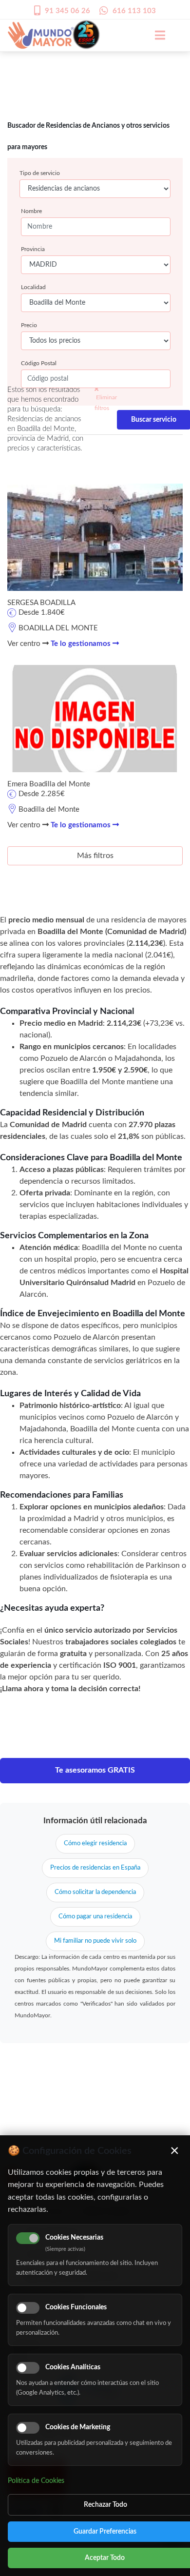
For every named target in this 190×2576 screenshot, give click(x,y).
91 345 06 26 (67, 11)
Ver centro (25, 644)
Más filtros (95, 856)
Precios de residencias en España (95, 1868)
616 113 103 (134, 11)
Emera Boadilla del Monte (49, 784)
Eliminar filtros (106, 403)
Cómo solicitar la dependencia (95, 1892)
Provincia (33, 249)
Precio (29, 325)
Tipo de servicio (40, 173)
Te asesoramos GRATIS (95, 1770)
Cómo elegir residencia (95, 1844)
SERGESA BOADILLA (41, 603)
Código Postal (39, 363)
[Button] (155, 35)
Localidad (33, 287)
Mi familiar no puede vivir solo (95, 1941)
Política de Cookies (36, 2481)
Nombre (31, 211)
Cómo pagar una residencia (95, 1917)
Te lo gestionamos (82, 644)
